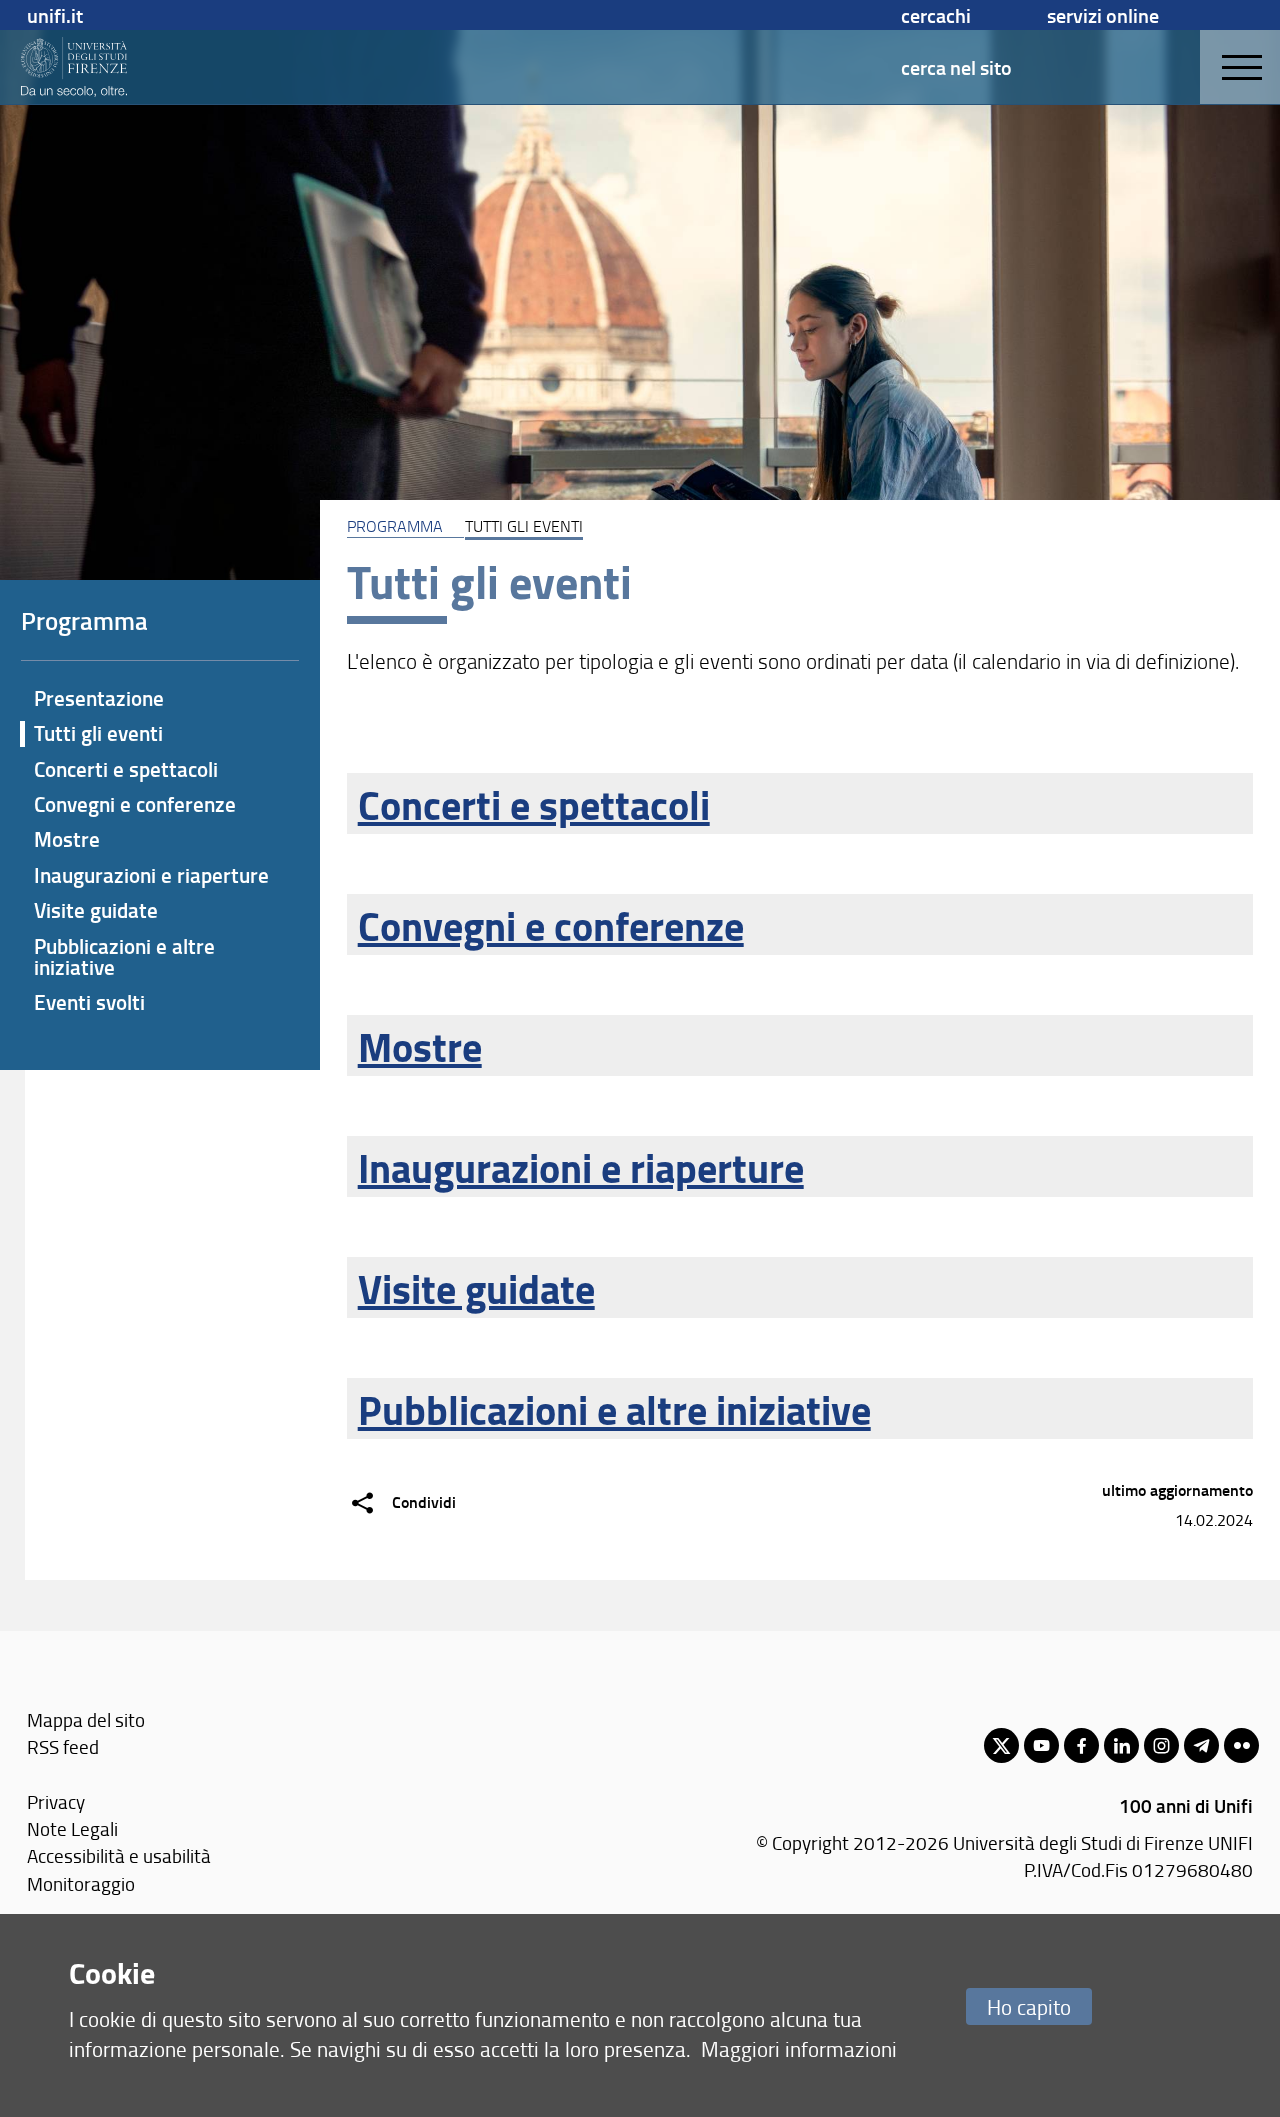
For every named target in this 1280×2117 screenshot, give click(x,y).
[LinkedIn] (1121, 1745)
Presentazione (99, 698)
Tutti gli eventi (98, 733)
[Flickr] (1241, 1745)
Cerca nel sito (956, 67)
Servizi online (1103, 15)
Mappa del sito (86, 1719)
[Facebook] (1081, 1745)
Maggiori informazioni (799, 2048)
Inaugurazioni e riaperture (581, 1167)
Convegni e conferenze (551, 925)
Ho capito (1029, 2006)
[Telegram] (1201, 1745)
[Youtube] (1041, 1745)
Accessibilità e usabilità (119, 1855)
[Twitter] (1001, 1745)
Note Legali (72, 1828)
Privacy (56, 1801)
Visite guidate (476, 1288)
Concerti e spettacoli (534, 804)
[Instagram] (1161, 1745)
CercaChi (936, 15)
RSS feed (63, 1746)
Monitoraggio (81, 1883)
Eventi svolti (89, 1002)
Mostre (420, 1046)
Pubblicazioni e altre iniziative (614, 1409)
